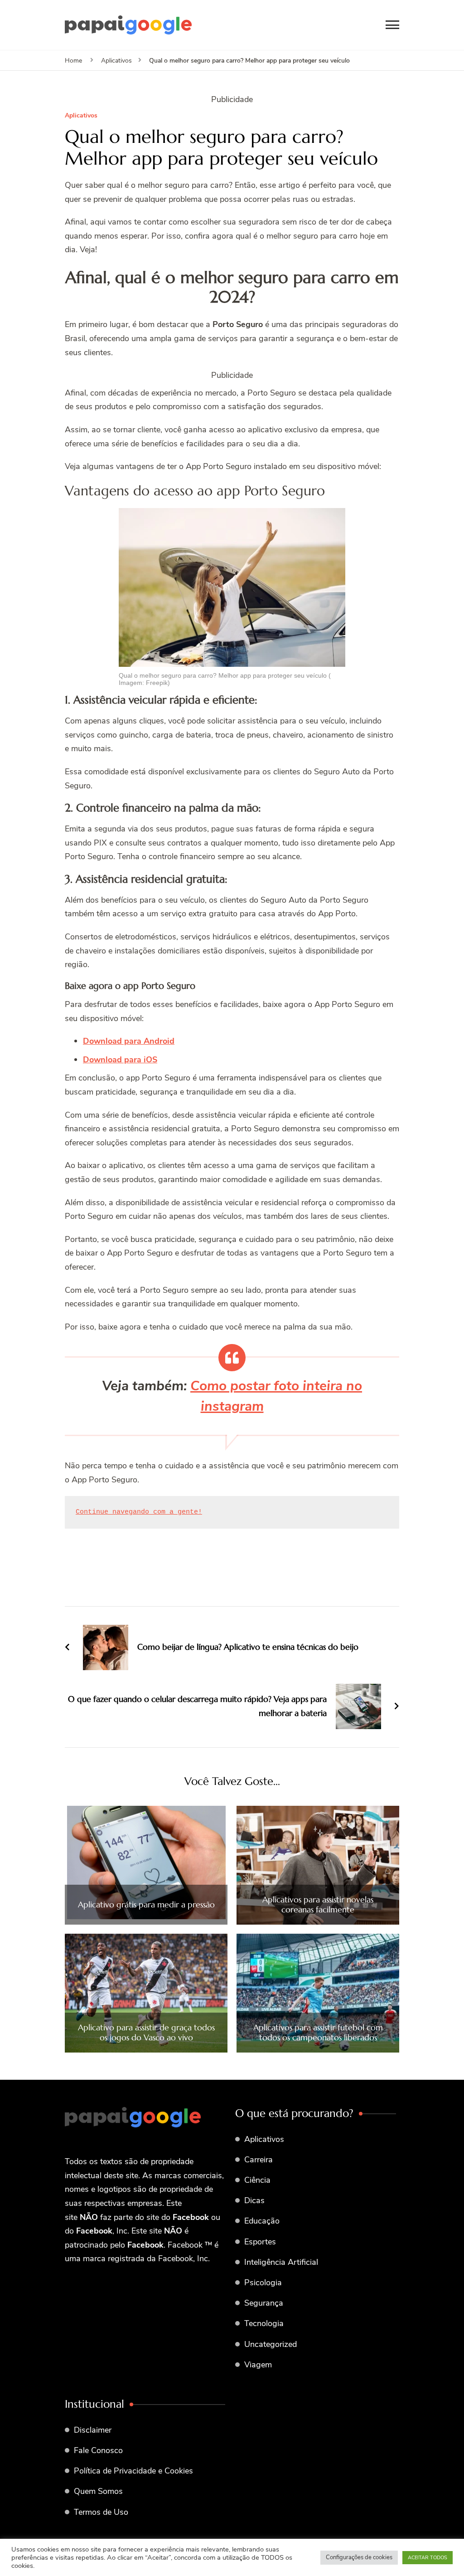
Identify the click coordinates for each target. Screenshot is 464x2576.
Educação (262, 2221)
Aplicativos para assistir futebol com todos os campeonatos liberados (318, 2032)
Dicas (254, 2200)
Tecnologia (264, 2323)
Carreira (259, 2160)
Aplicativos (81, 116)
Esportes (260, 2242)
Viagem (258, 2365)
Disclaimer (93, 2430)
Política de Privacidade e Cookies (133, 2471)
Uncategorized (271, 2344)
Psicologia (263, 2283)
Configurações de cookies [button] (359, 2557)
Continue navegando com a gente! (139, 1512)
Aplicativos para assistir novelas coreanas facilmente (318, 1904)
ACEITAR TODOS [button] (428, 2558)
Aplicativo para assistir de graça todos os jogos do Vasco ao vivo (146, 2032)
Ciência (257, 2180)
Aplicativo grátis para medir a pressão (146, 1905)
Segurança (264, 2303)
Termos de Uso (101, 2512)
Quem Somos (98, 2491)
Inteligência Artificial (281, 2262)
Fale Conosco (98, 2450)
